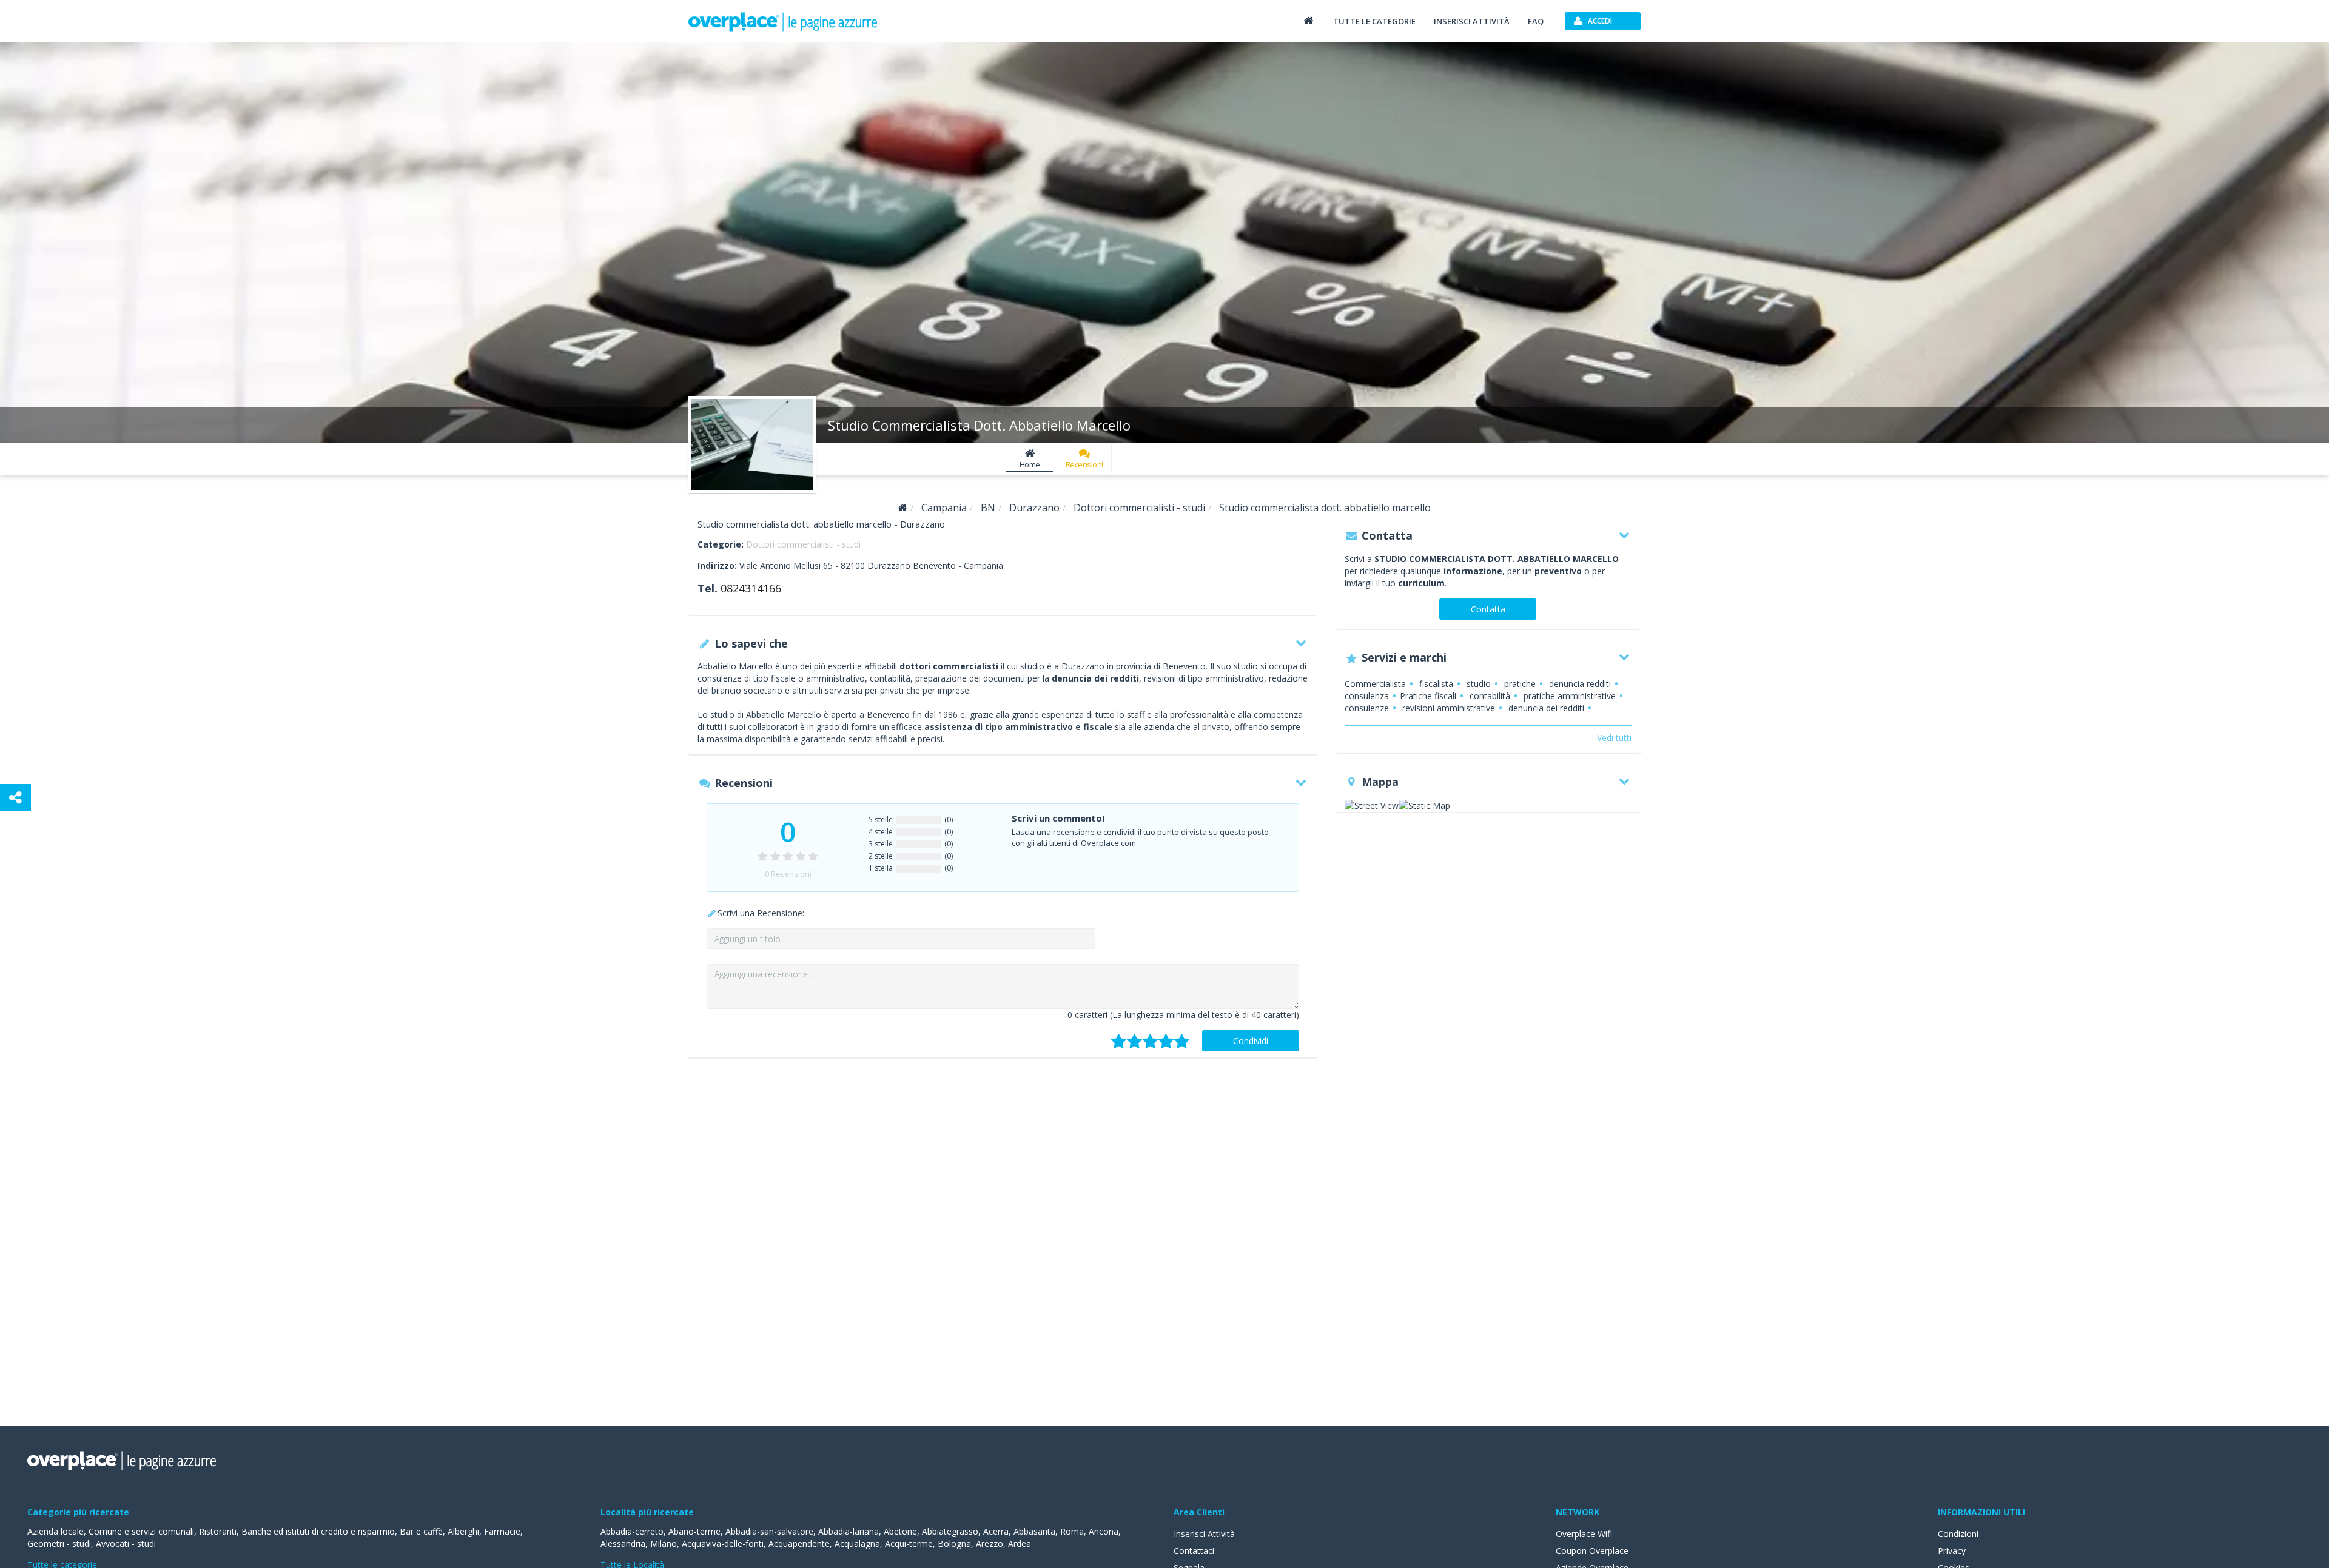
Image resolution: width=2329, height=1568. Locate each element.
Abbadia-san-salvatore (769, 1531)
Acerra (996, 1531)
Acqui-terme (909, 1543)
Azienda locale (55, 1531)
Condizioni (1958, 1534)
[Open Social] (15, 797)
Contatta (1488, 609)
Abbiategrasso (950, 1531)
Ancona (1104, 1531)
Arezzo (990, 1543)
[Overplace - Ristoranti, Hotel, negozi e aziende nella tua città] (783, 21)
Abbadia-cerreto (632, 1531)
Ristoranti (218, 1531)
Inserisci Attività (1204, 1534)
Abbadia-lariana (849, 1531)
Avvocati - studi (126, 1543)
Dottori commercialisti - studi (803, 544)
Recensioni (1084, 464)
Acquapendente (799, 1543)
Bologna (954, 1543)
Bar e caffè (421, 1531)
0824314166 (751, 588)
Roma (1072, 1531)
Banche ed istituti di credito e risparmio (318, 1531)
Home (1030, 464)
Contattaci (1194, 1551)
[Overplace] (903, 508)
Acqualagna (857, 1543)
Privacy (1952, 1551)
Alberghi (463, 1531)
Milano (664, 1543)
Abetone (900, 1531)
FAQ (1536, 21)
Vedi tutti (1614, 738)
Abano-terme (694, 1531)
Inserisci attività (1472, 21)
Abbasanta (1034, 1531)
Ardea (1020, 1543)
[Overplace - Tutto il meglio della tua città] (1308, 20)
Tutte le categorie (1374, 21)
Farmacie (502, 1531)
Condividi (1251, 1041)
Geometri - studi (59, 1543)
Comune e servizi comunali (141, 1531)
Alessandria (623, 1543)
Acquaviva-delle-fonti (723, 1543)
